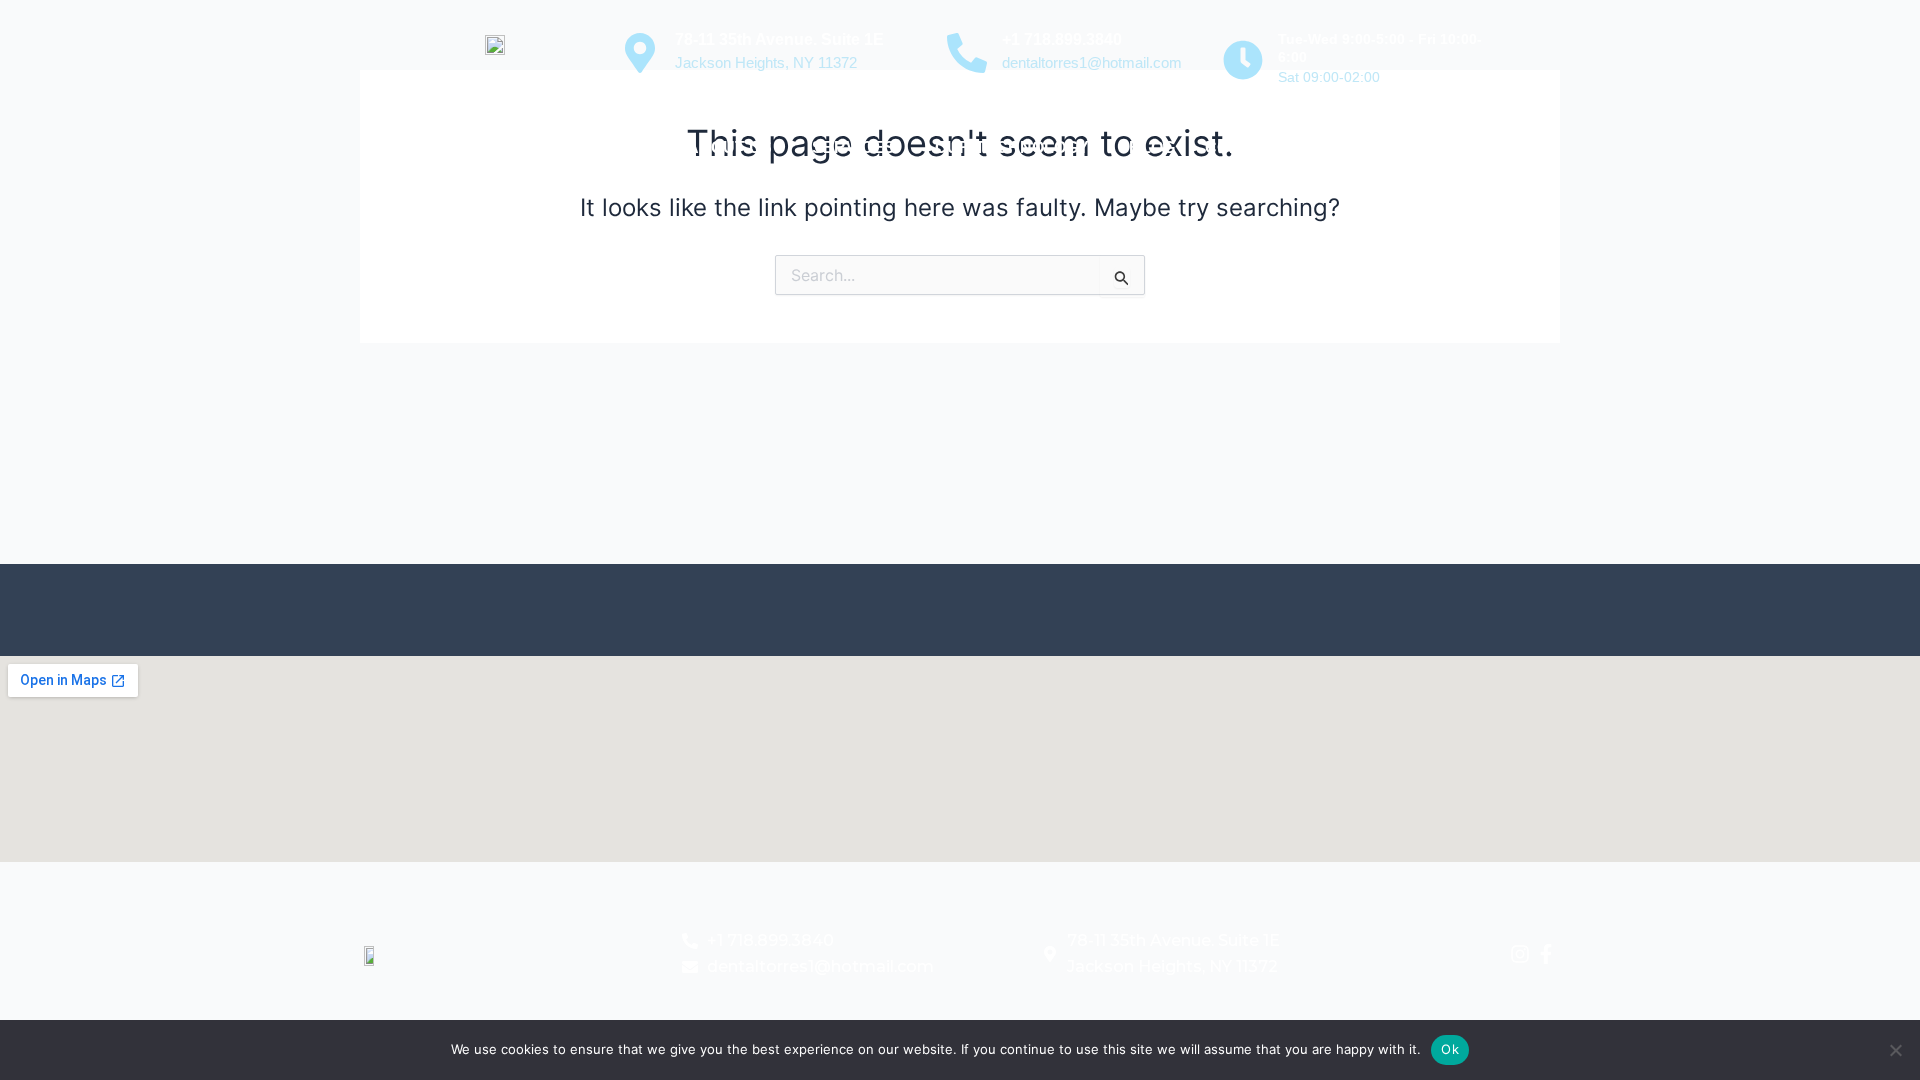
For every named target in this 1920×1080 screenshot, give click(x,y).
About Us (729, 147)
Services (853, 147)
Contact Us (1258, 147)
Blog (1152, 147)
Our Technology (1012, 147)
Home (633, 147)
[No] (1895, 1050)
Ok (1450, 1049)
